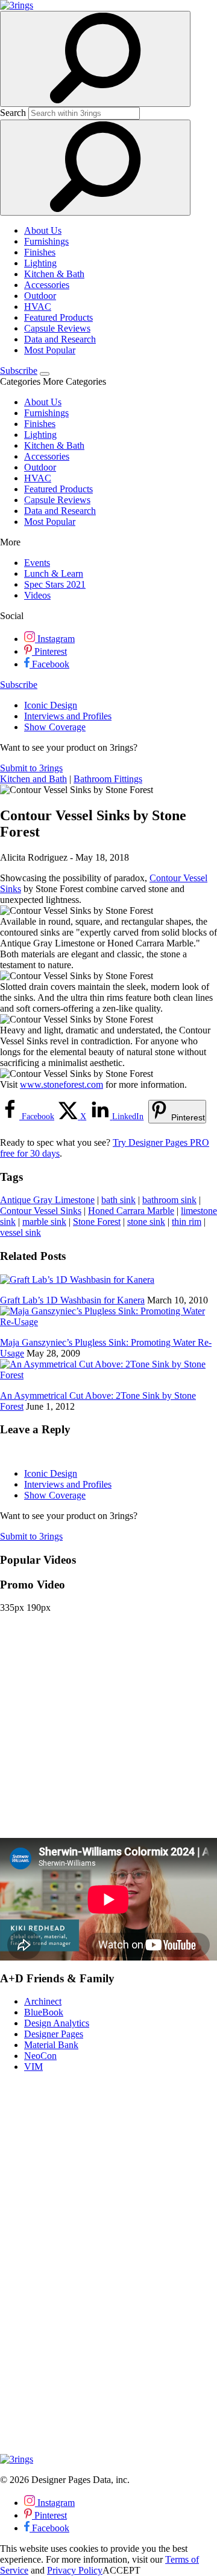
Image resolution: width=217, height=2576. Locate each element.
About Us (43, 230)
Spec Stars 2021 (55, 584)
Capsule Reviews (57, 328)
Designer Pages (54, 2034)
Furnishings (46, 241)
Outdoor (40, 296)
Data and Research (60, 339)
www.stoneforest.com (61, 1084)
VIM (33, 2067)
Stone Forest (97, 1222)
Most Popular (50, 350)
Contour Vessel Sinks (41, 1211)
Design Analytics (57, 2023)
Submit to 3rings (31, 768)
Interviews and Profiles (68, 716)
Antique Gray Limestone (47, 1200)
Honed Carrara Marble (131, 1211)
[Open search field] (95, 59)
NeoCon (40, 2056)
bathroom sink (169, 1200)
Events (37, 563)
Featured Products (58, 317)
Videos (37, 595)
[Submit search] (95, 168)
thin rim (187, 1222)
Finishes (40, 252)
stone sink (146, 1222)
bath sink (118, 1200)
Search (13, 113)
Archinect (43, 2001)
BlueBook (44, 2012)
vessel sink (20, 1232)
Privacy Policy (75, 2570)
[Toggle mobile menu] (45, 374)
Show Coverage (55, 727)
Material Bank (51, 2045)
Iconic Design (51, 705)
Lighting (40, 263)
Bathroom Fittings (108, 779)
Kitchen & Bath (54, 274)
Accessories (47, 285)
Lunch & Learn (54, 573)
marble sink (44, 1222)
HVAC (38, 307)
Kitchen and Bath (33, 779)
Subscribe (19, 371)
